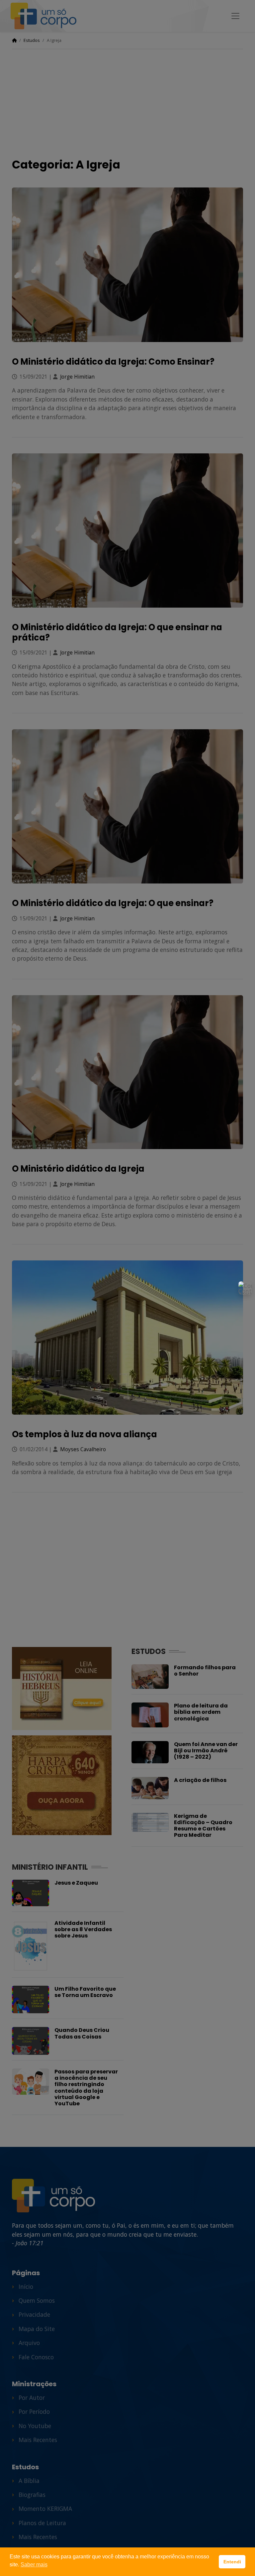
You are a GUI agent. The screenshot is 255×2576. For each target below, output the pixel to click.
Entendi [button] (232, 2562)
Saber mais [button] (34, 2565)
